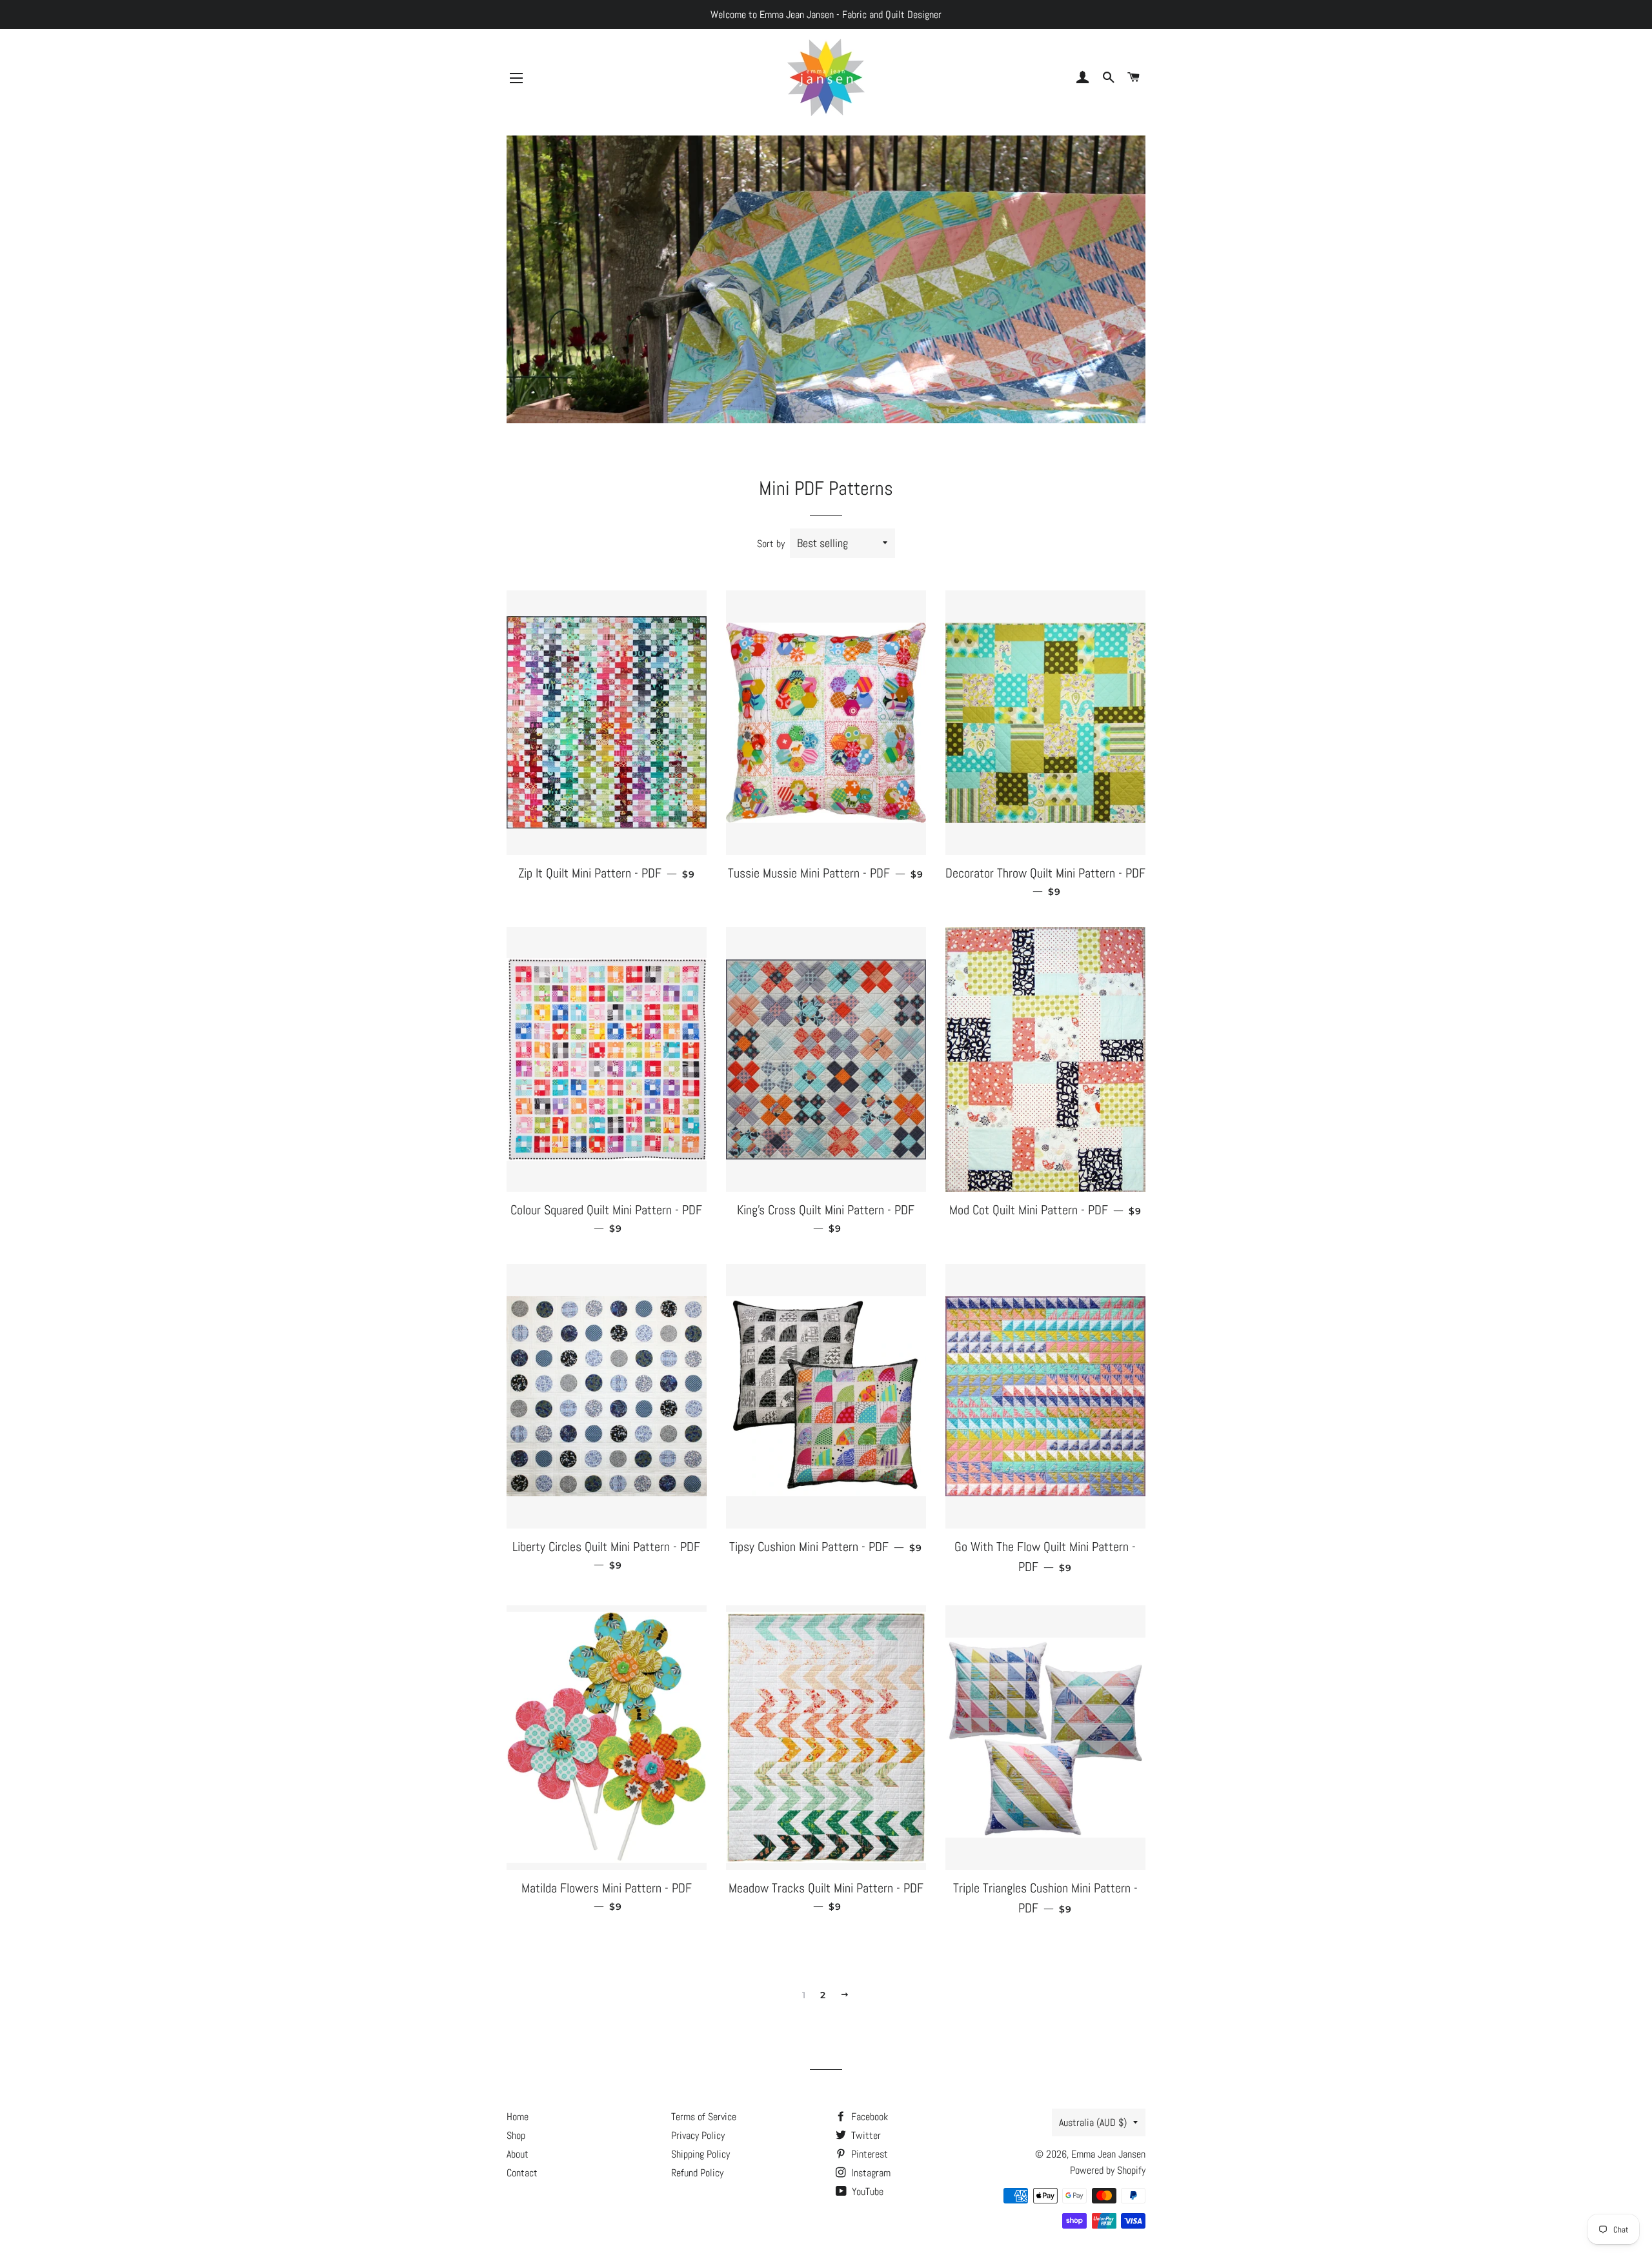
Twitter (865, 2135)
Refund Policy (697, 2173)
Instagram (870, 2173)
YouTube (866, 2192)
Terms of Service (704, 2117)
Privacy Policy (698, 2135)
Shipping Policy (700, 2154)
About (518, 2154)
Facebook (868, 2117)
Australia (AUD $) (1093, 2122)
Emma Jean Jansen (1108, 2154)
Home (518, 2117)
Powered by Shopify (1108, 2170)
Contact (522, 2173)
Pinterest (868, 2154)
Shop (516, 2135)
